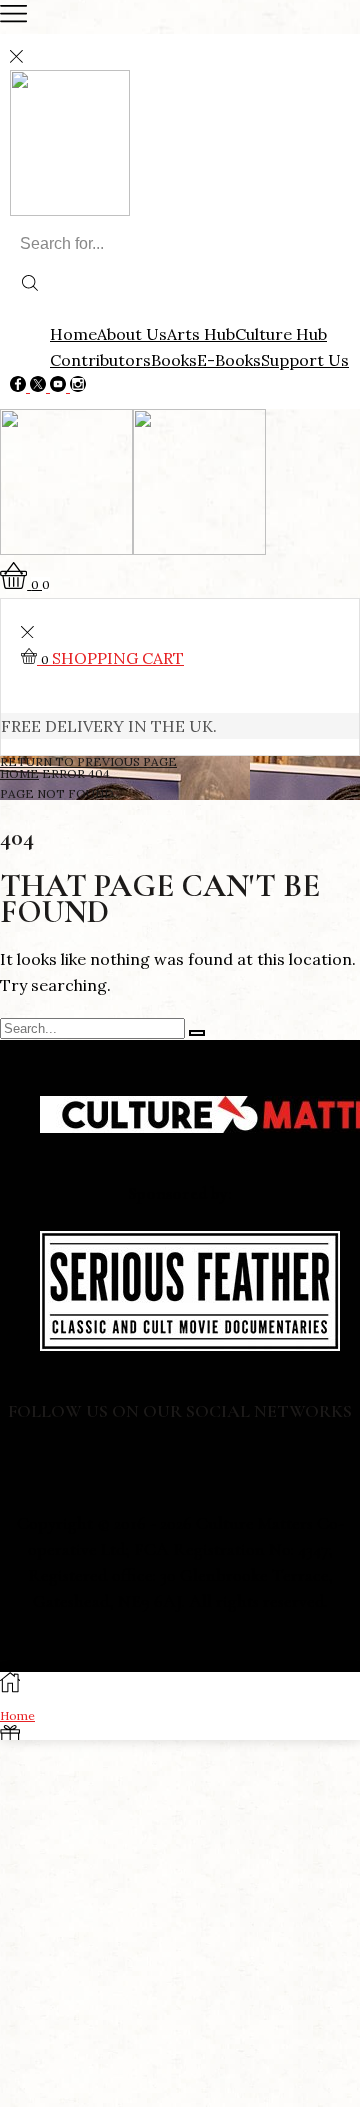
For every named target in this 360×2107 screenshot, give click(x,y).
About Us (132, 334)
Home (73, 334)
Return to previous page (88, 761)
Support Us (305, 360)
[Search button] (30, 285)
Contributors (100, 360)
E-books (229, 360)
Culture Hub (281, 334)
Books (174, 360)
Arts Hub (201, 334)
